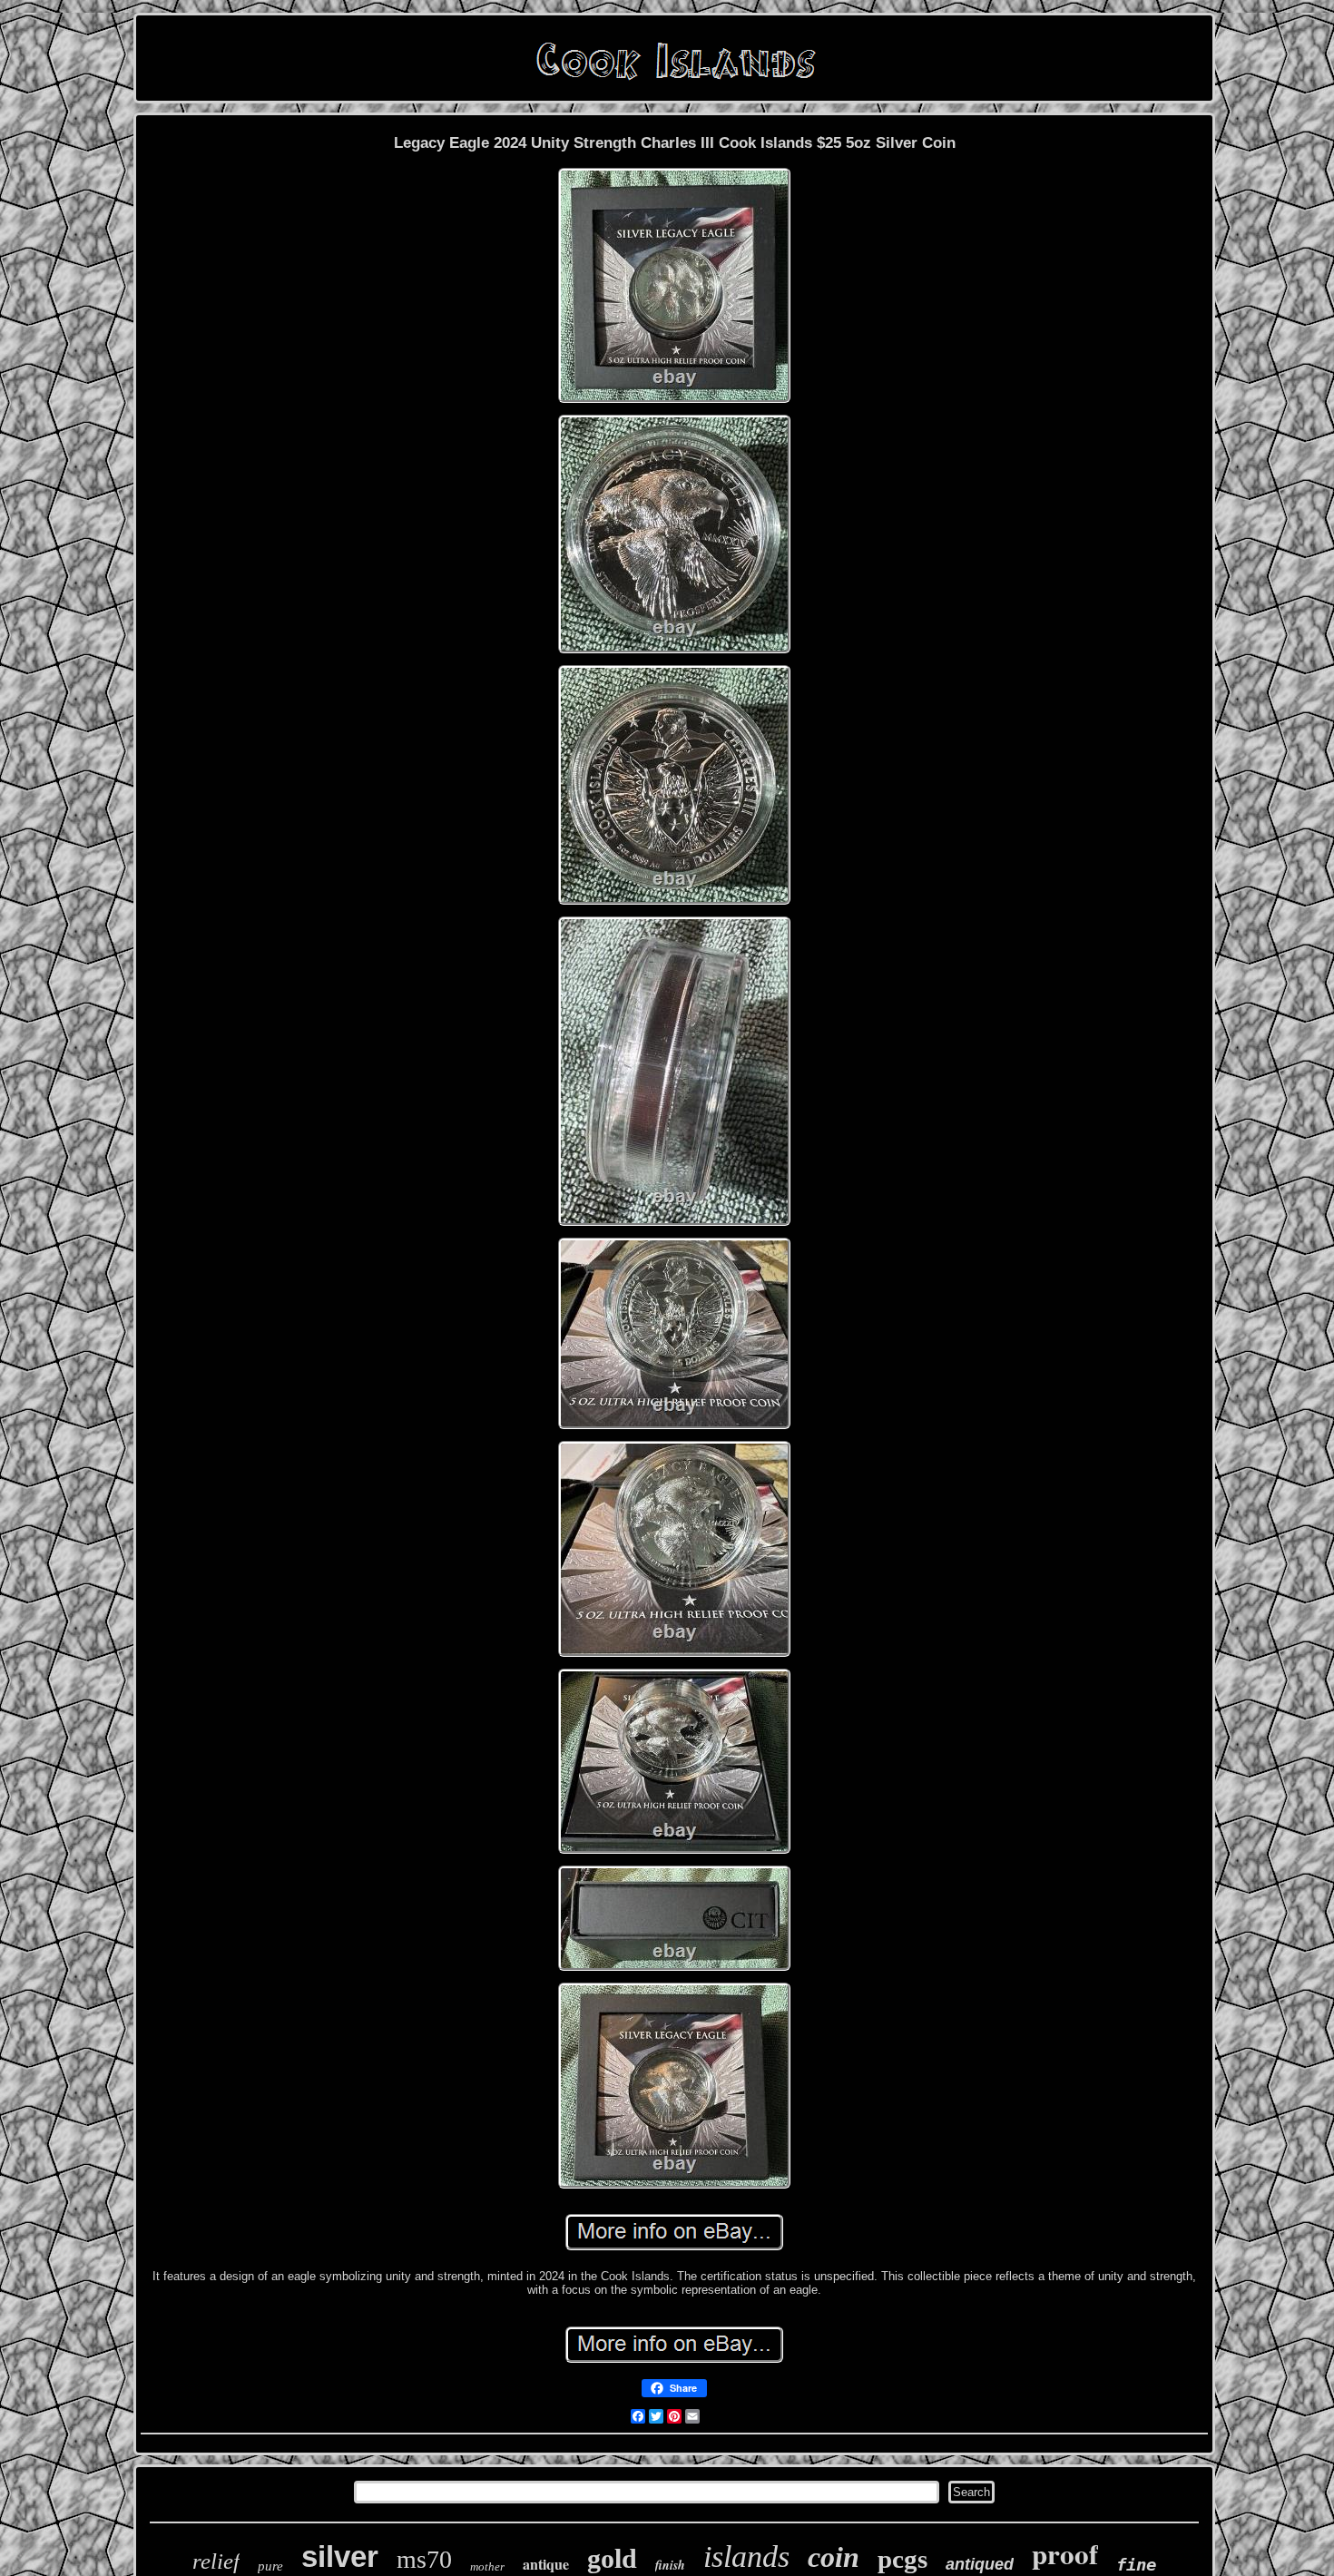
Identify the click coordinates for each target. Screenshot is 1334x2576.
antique (546, 2564)
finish (670, 2565)
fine (1136, 2564)
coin (834, 2557)
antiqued (980, 2564)
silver (340, 2556)
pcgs (902, 2559)
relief (216, 2561)
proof (1065, 2553)
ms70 (424, 2559)
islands (746, 2556)
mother (487, 2566)
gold (612, 2558)
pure (270, 2566)
